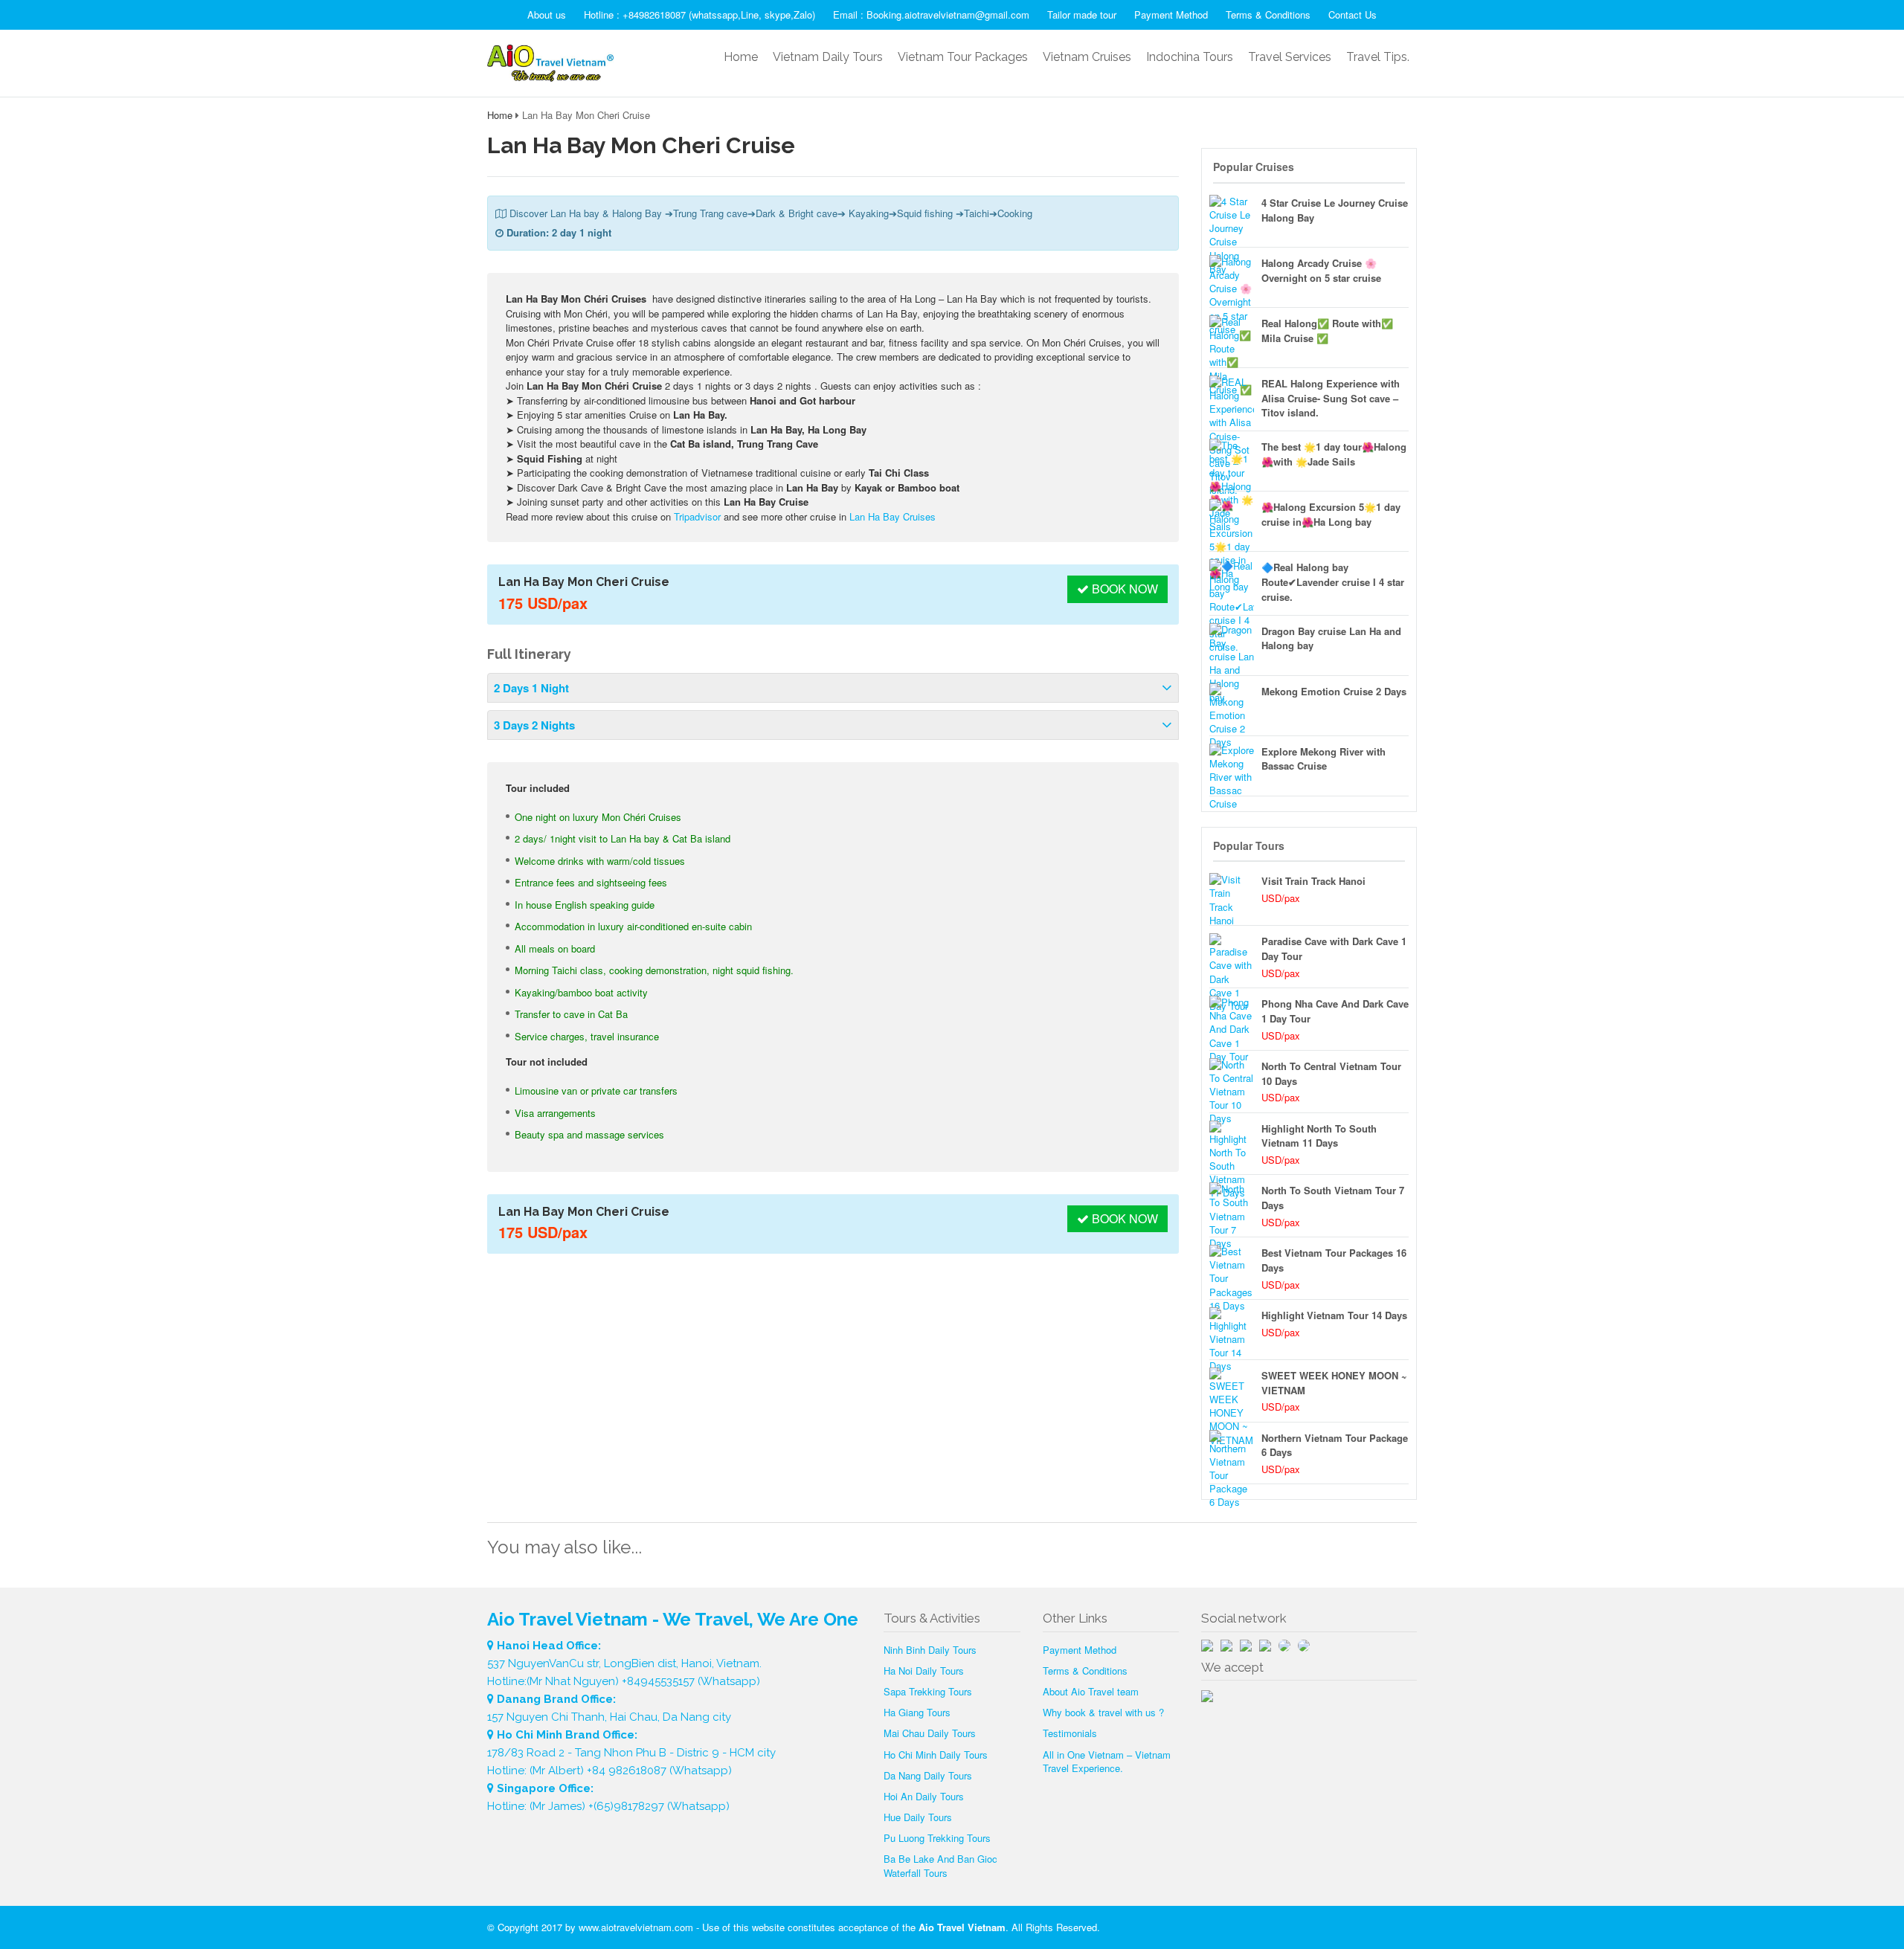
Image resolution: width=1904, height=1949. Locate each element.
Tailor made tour (1082, 15)
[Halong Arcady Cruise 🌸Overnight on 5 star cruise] (1232, 277)
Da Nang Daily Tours (928, 1775)
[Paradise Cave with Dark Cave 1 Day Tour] (1232, 956)
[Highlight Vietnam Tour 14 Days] (1232, 1330)
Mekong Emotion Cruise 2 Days (1334, 691)
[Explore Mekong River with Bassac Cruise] (1232, 766)
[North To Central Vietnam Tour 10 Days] (1232, 1080)
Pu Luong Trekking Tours (937, 1838)
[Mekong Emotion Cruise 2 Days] (1232, 706)
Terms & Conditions (1268, 15)
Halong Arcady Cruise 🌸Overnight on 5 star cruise (1321, 270)
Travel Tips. (1378, 57)
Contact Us (1353, 15)
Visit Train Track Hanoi (1313, 881)
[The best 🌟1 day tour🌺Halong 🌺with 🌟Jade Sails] (1232, 461)
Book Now (1123, 589)
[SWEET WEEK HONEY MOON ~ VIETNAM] (1232, 1390)
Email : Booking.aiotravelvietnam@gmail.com (931, 15)
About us (547, 15)
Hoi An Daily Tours (924, 1796)
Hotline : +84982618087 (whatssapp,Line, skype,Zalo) (699, 15)
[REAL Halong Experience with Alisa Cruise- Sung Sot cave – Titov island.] (1232, 398)
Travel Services (1290, 57)
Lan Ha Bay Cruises (892, 516)
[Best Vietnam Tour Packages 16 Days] (1232, 1267)
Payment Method (1171, 15)
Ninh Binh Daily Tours (930, 1650)
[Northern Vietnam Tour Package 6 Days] (1232, 1452)
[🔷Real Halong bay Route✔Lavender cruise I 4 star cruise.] (1232, 582)
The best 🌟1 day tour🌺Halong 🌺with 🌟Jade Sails (1334, 454)
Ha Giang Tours (917, 1712)
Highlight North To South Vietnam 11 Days (1319, 1136)
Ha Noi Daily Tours (924, 1671)
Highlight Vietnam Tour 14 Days (1334, 1315)
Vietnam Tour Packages (963, 57)
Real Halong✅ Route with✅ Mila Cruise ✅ (1327, 331)
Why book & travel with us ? (1103, 1712)
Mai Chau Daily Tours (930, 1733)
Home (741, 57)
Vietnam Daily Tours (828, 57)
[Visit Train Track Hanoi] (1232, 895)
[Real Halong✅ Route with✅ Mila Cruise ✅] (1232, 338)
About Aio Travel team (1091, 1691)
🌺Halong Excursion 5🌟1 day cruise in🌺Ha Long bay (1331, 514)
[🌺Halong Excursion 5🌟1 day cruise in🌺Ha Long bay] (1232, 521)
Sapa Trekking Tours (928, 1691)
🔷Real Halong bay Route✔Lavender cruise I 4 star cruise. (1333, 582)
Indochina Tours (1190, 57)
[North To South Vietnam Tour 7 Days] (1232, 1205)
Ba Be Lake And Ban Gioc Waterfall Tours (940, 1865)
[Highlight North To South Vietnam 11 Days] (1232, 1143)
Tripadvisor (697, 516)
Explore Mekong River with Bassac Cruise (1324, 759)
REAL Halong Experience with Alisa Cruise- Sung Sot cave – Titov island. (1331, 398)
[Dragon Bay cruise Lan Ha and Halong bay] (1232, 645)
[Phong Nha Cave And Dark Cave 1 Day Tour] (1232, 1018)
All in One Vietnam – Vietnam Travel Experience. (1107, 1761)
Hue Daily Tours (918, 1817)
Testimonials (1070, 1733)
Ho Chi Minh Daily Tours (936, 1755)
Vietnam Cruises (1087, 57)
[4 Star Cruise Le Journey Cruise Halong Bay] (1232, 217)
